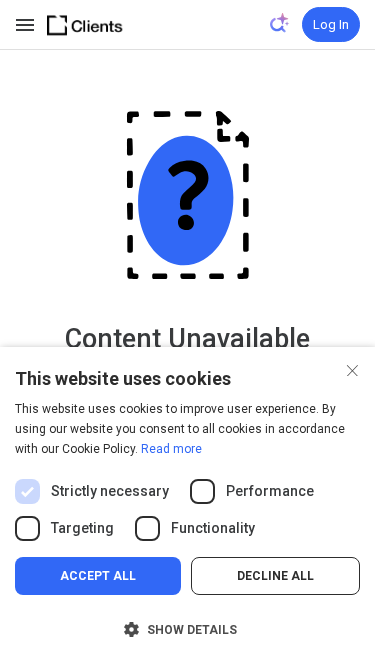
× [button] (352, 368)
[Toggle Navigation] (26, 25)
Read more (171, 449)
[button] (187, 630)
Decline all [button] (275, 576)
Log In (331, 24)
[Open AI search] (280, 23)
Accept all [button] (98, 576)
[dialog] (187, 507)
